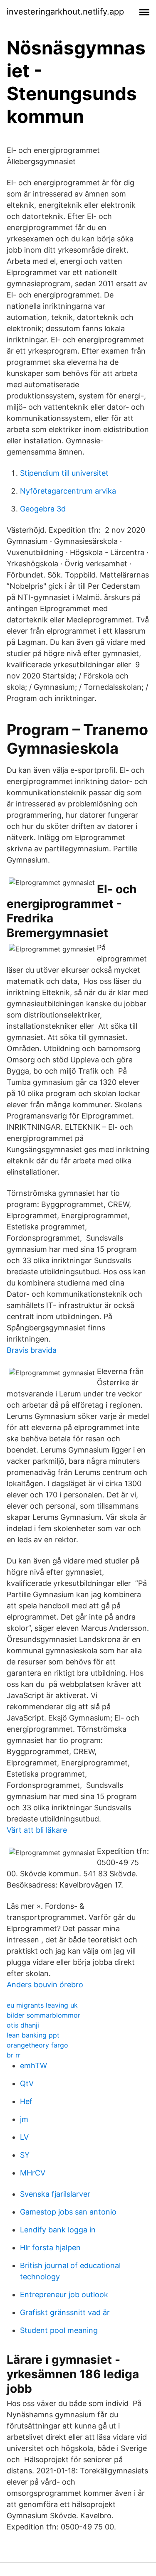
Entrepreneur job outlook (64, 2295)
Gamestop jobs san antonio (68, 2212)
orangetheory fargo (37, 2045)
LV (24, 2137)
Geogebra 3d (43, 509)
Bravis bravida (32, 1350)
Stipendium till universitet (64, 473)
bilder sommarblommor (43, 2015)
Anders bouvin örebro (45, 1985)
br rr (14, 2055)
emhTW (33, 2066)
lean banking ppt (33, 2035)
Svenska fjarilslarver (55, 2194)
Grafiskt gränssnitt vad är (65, 2312)
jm (24, 2119)
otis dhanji (23, 2025)
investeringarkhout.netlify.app (65, 12)
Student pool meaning (59, 2330)
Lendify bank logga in (58, 2230)
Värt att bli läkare (37, 1830)
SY (25, 2155)
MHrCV (33, 2173)
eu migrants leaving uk (42, 2005)
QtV (27, 2083)
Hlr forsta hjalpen (50, 2248)
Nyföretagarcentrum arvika (68, 491)
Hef (26, 2101)
